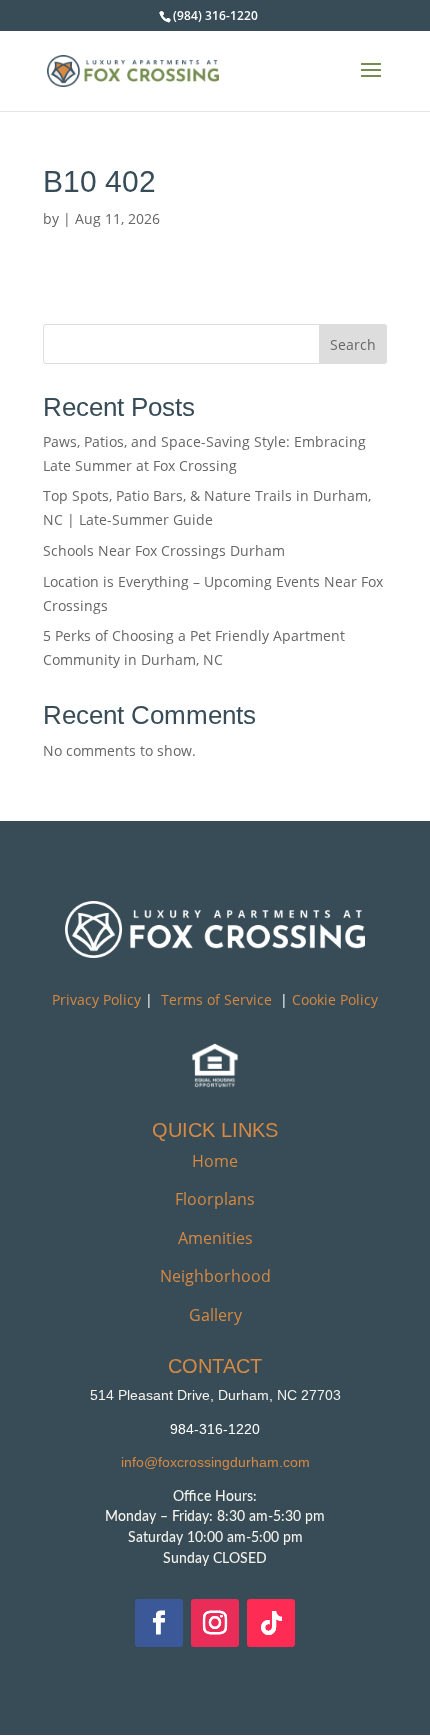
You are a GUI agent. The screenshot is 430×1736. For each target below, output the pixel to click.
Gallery (215, 1315)
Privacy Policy (96, 999)
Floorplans (215, 1199)
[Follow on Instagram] (215, 1623)
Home (215, 1161)
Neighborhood (215, 1276)
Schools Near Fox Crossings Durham (164, 550)
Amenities (215, 1238)
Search (353, 344)
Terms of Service (216, 999)
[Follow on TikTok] (271, 1623)
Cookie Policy (335, 999)
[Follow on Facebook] (159, 1623)
